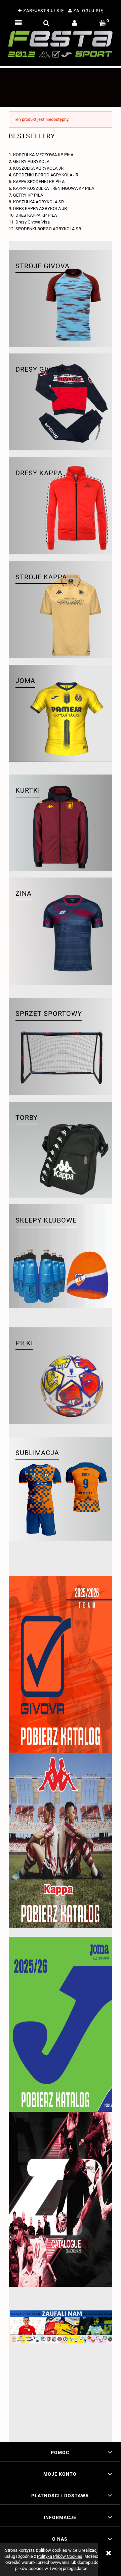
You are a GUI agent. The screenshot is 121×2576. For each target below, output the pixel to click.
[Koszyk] (103, 23)
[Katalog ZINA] (61, 2199)
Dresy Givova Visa (33, 222)
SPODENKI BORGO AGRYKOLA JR (46, 175)
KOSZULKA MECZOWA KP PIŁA (43, 155)
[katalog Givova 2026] (61, 1664)
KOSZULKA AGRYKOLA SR (38, 202)
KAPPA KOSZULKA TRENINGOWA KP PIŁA (54, 188)
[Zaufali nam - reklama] (61, 2372)
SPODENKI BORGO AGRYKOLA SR (48, 229)
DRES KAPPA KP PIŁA (36, 215)
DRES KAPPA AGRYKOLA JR (40, 209)
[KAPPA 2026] (61, 1841)
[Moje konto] (75, 23)
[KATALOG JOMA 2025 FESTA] (61, 2024)
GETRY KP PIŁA (28, 195)
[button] (18, 23)
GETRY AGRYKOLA (31, 161)
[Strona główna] (61, 44)
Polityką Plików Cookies (60, 2556)
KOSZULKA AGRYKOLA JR (38, 168)
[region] (61, 87)
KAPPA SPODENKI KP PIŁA (39, 182)
